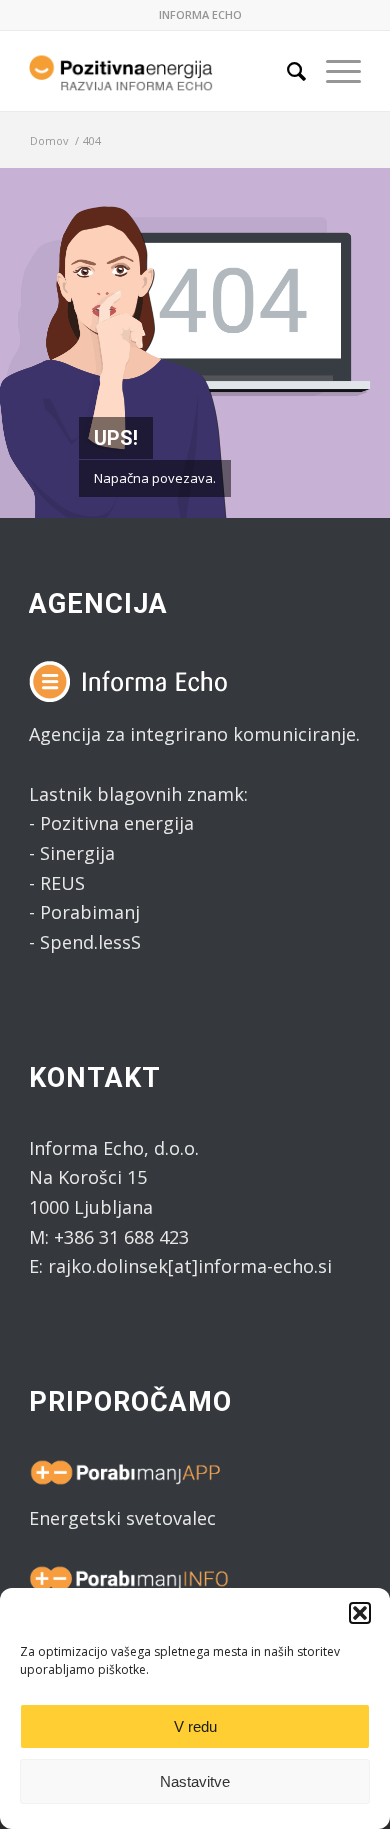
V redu (195, 1726)
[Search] (286, 71)
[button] (360, 1613)
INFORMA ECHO (200, 14)
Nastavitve (195, 1781)
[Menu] (333, 71)
